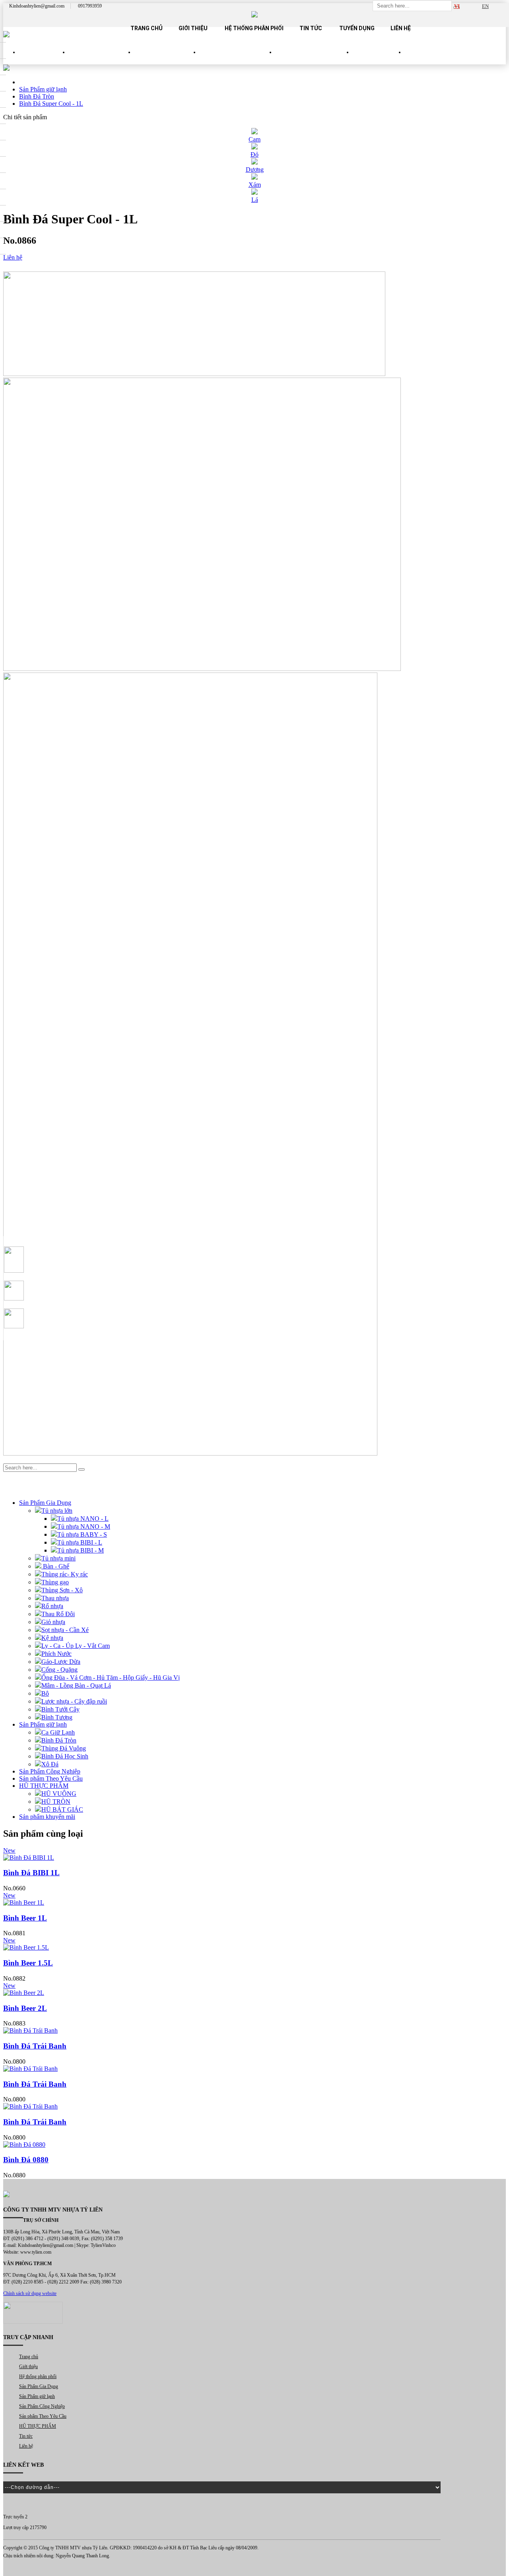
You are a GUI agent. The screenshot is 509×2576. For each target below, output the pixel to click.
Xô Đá (50, 1764)
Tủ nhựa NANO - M (84, 1526)
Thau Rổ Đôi (58, 1614)
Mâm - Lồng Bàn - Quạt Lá (76, 1685)
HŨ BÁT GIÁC (62, 1809)
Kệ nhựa (52, 1638)
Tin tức (311, 28)
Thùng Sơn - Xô (62, 1590)
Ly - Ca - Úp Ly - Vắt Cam (76, 1646)
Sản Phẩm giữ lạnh (167, 59)
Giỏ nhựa (53, 1622)
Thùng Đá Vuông (64, 1748)
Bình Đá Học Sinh (65, 1756)
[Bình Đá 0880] (254, 2145)
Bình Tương (57, 1717)
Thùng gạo (55, 1582)
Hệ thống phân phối (254, 28)
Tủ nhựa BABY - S (82, 1534)
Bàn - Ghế (55, 1566)
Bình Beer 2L (25, 2008)
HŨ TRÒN (56, 1802)
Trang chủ (147, 28)
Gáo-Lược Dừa (61, 1662)
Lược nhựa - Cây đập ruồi (74, 1701)
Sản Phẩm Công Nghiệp (238, 59)
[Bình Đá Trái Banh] (254, 2031)
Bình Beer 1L (25, 1918)
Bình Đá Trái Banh (35, 2046)
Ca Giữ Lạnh (58, 1732)
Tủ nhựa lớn (57, 1511)
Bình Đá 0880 (26, 2160)
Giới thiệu (193, 28)
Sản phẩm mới (44, 59)
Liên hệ (401, 28)
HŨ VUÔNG (59, 1794)
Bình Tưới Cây (60, 1709)
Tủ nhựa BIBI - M (81, 1550)
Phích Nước (56, 1654)
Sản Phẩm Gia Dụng (102, 59)
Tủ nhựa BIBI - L (80, 1542)
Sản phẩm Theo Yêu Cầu (314, 59)
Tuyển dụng (357, 28)
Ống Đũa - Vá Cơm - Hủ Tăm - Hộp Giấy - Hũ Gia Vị (111, 1678)
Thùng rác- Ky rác (65, 1574)
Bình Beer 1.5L (28, 1963)
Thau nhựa (55, 1598)
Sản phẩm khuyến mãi (47, 1817)
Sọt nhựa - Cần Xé (65, 1630)
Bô (45, 1693)
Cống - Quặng (59, 1670)
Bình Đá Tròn (59, 1740)
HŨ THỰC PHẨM (379, 59)
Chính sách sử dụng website (30, 2293)
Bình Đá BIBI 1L (31, 1873)
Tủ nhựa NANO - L (83, 1519)
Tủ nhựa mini (58, 1558)
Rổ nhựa (52, 1606)
